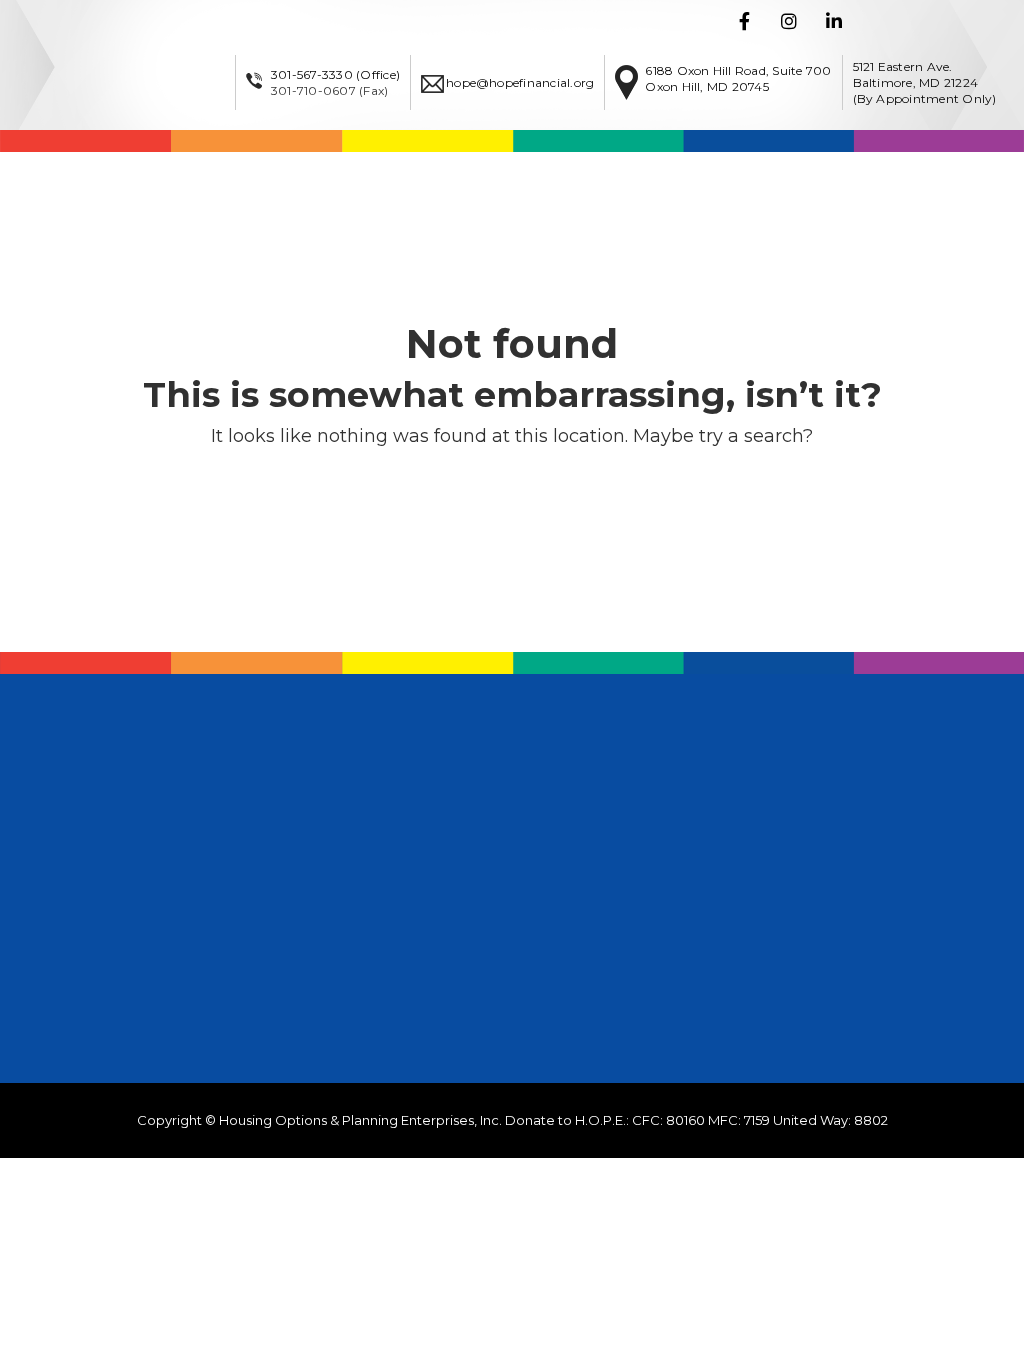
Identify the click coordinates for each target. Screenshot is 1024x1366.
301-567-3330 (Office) (335, 74)
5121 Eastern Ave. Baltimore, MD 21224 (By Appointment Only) (925, 82)
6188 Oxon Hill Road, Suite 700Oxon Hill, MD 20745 (738, 78)
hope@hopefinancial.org (520, 82)
